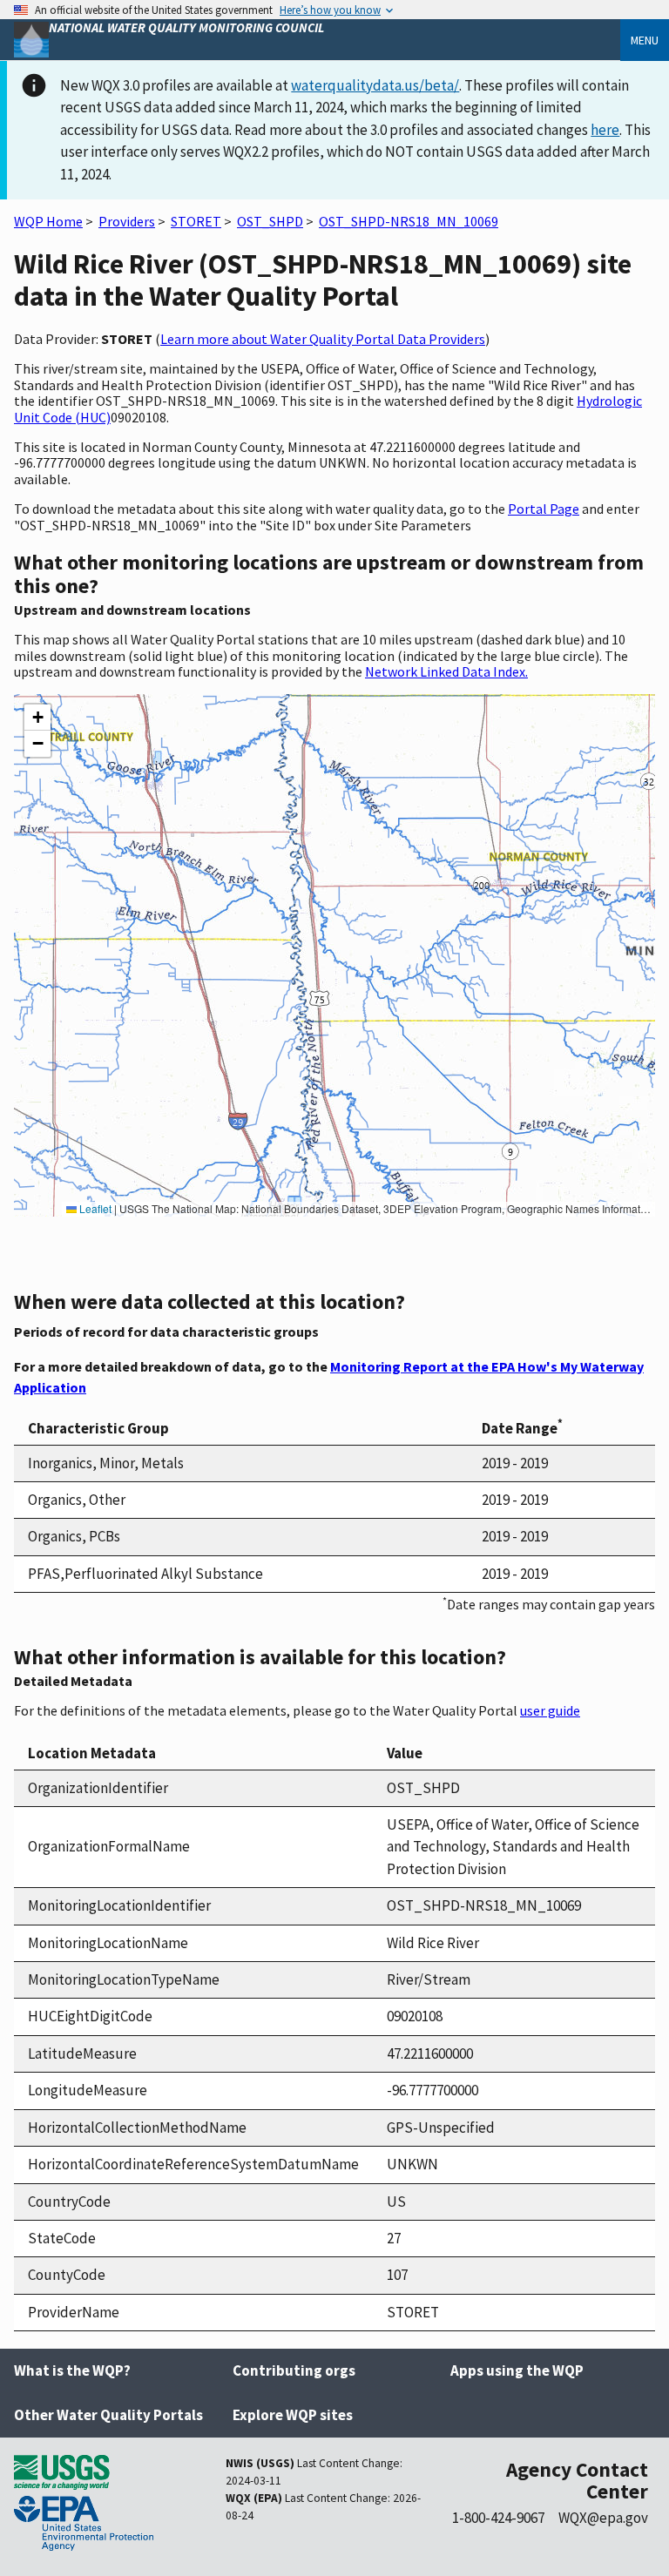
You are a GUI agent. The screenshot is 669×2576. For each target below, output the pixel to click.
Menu (645, 40)
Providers (127, 221)
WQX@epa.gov (603, 2518)
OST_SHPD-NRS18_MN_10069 (409, 221)
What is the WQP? (72, 2370)
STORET (196, 221)
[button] (37, 718)
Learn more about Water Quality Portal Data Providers (323, 339)
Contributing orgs (294, 2370)
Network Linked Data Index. (446, 671)
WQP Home (48, 221)
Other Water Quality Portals (108, 2415)
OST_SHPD (270, 221)
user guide (550, 1710)
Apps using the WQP (517, 2370)
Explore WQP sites (293, 2415)
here (605, 130)
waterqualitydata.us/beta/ (375, 85)
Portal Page (544, 509)
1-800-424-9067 (498, 2518)
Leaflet (94, 1208)
